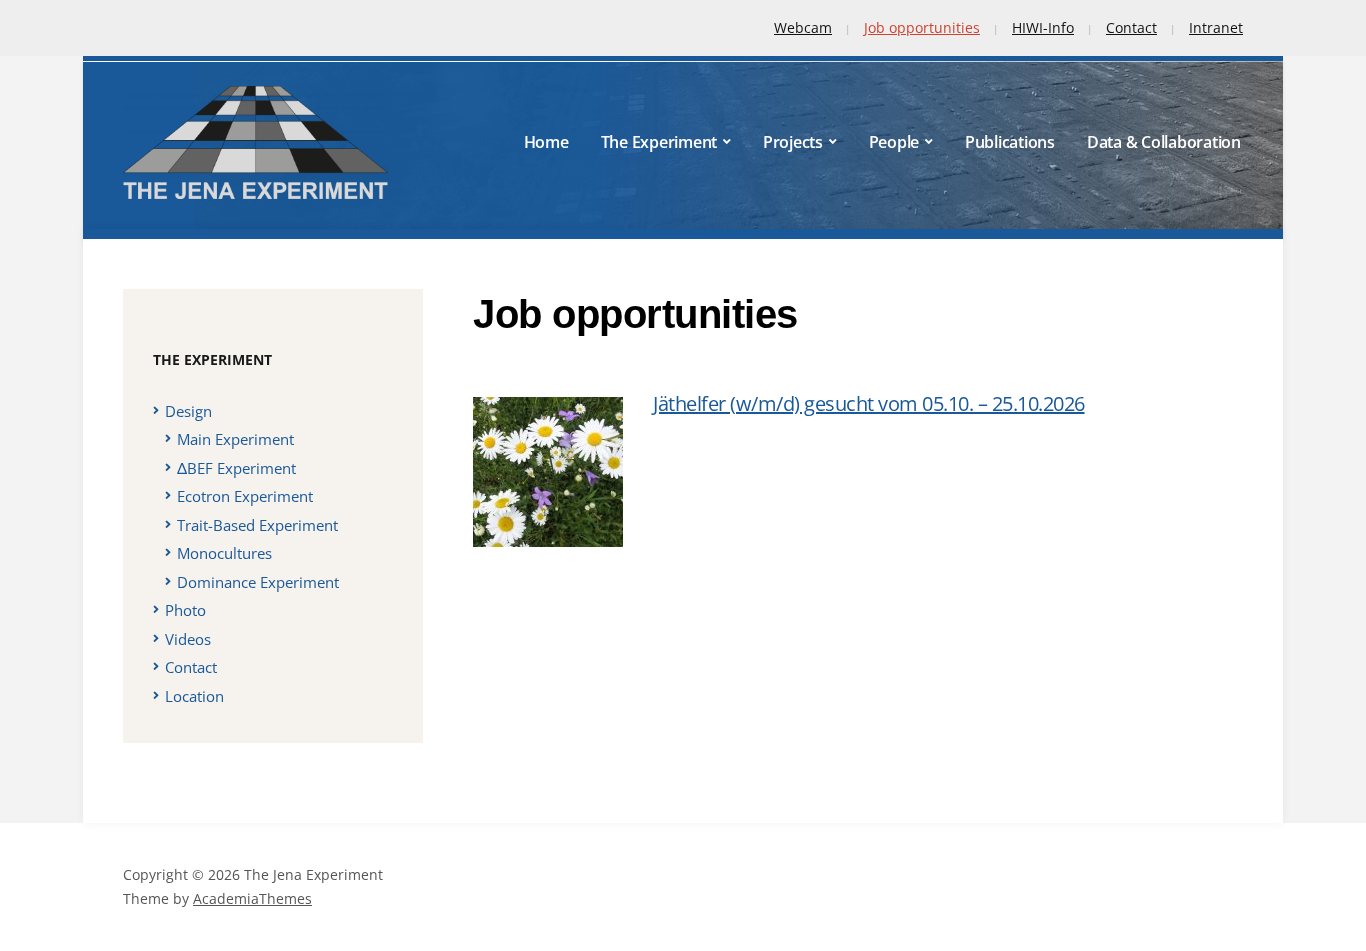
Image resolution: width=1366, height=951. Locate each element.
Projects (793, 142)
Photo (185, 610)
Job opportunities (922, 27)
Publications (1010, 142)
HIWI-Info (1043, 27)
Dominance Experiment (258, 582)
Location (194, 696)
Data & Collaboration (1164, 142)
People (894, 142)
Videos (188, 639)
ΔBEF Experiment (236, 468)
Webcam (803, 27)
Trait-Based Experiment (257, 525)
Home (546, 142)
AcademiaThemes (252, 898)
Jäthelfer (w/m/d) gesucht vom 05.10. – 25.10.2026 (869, 403)
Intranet (1216, 27)
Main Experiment (235, 439)
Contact (1131, 27)
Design (188, 411)
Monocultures (224, 553)
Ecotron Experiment (245, 496)
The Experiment (659, 142)
